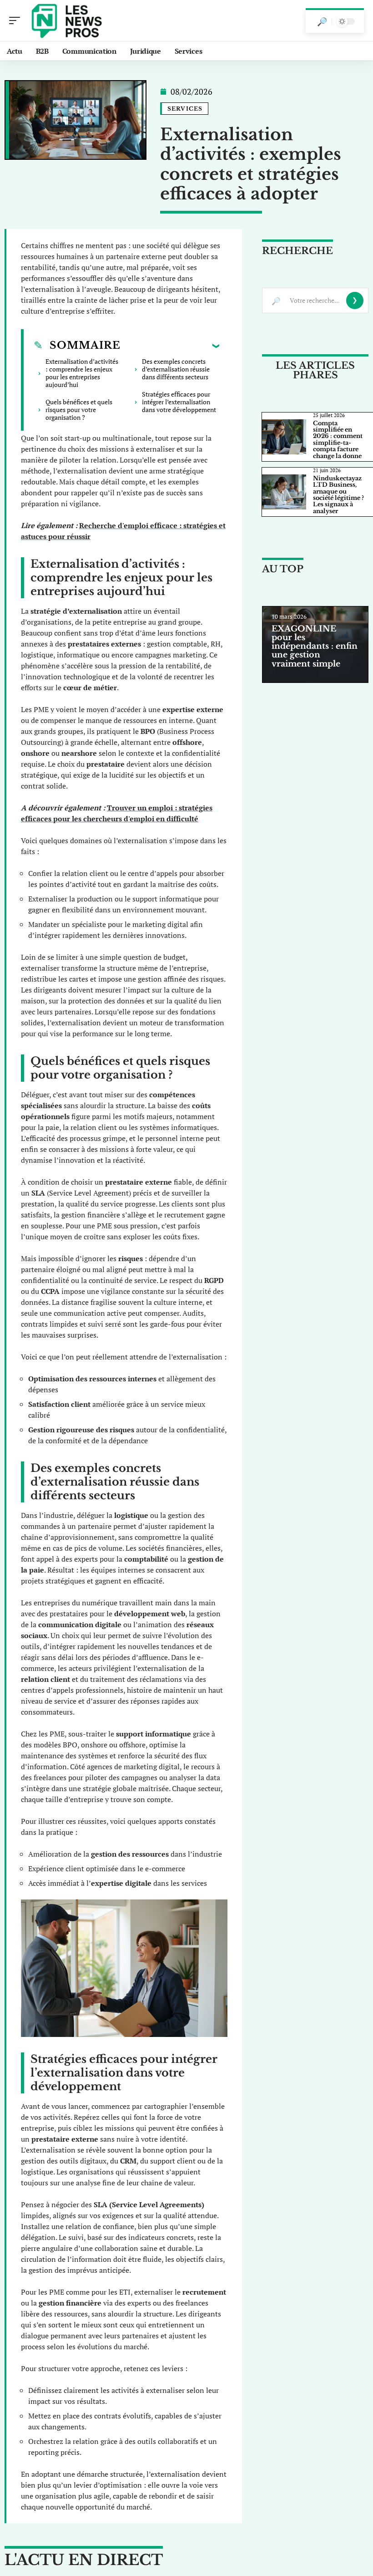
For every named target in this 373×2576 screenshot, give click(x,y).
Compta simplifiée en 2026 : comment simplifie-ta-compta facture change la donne (338, 440)
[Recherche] (322, 21)
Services (185, 109)
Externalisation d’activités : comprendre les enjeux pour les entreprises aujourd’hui (82, 373)
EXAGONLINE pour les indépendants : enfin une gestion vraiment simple (315, 646)
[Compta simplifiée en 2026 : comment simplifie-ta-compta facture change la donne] (284, 437)
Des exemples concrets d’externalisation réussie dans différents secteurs (176, 369)
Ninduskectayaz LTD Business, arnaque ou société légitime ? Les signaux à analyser (338, 495)
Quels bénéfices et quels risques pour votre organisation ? (79, 410)
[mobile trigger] (17, 20)
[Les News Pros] (66, 20)
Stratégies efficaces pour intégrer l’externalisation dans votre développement (179, 402)
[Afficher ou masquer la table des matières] (170, 346)
